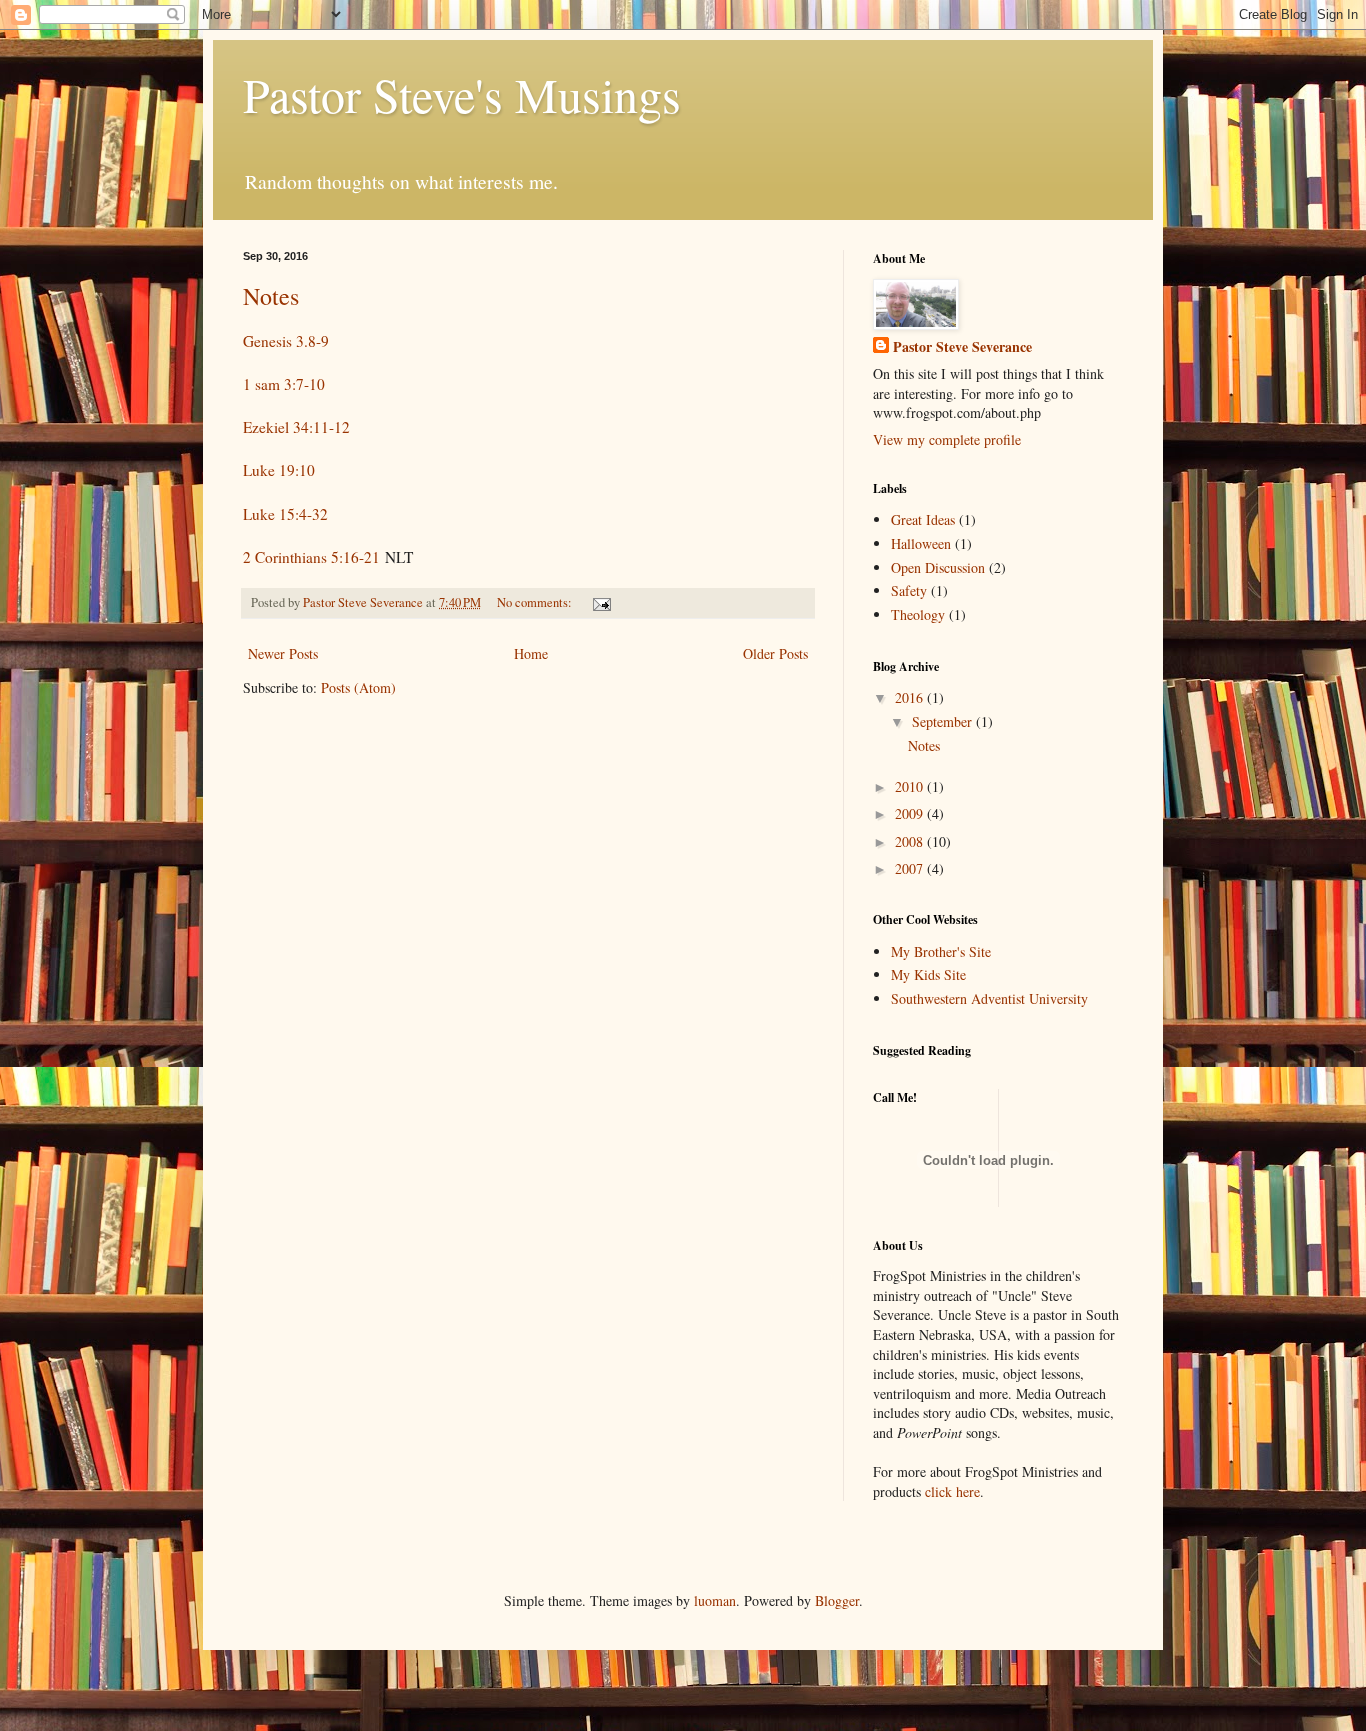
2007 (911, 868)
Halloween (921, 543)
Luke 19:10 (279, 470)
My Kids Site (928, 974)
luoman (715, 1600)
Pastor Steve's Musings (462, 94)
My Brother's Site (941, 951)
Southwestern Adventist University (989, 998)
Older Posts (775, 653)
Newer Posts (283, 653)
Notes (271, 296)
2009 (911, 813)
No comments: (536, 602)
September (944, 721)
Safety (909, 590)
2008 (911, 841)
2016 (911, 697)
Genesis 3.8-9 (286, 341)
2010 (911, 786)
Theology (918, 614)
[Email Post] (600, 602)
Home (531, 653)
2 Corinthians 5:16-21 (311, 557)
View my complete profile (947, 439)
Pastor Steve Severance (962, 347)
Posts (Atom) (358, 687)
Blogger (837, 1600)
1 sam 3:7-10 (284, 384)
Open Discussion (938, 567)
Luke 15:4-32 (285, 514)
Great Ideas (923, 519)
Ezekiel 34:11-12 (296, 427)
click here (952, 1491)
